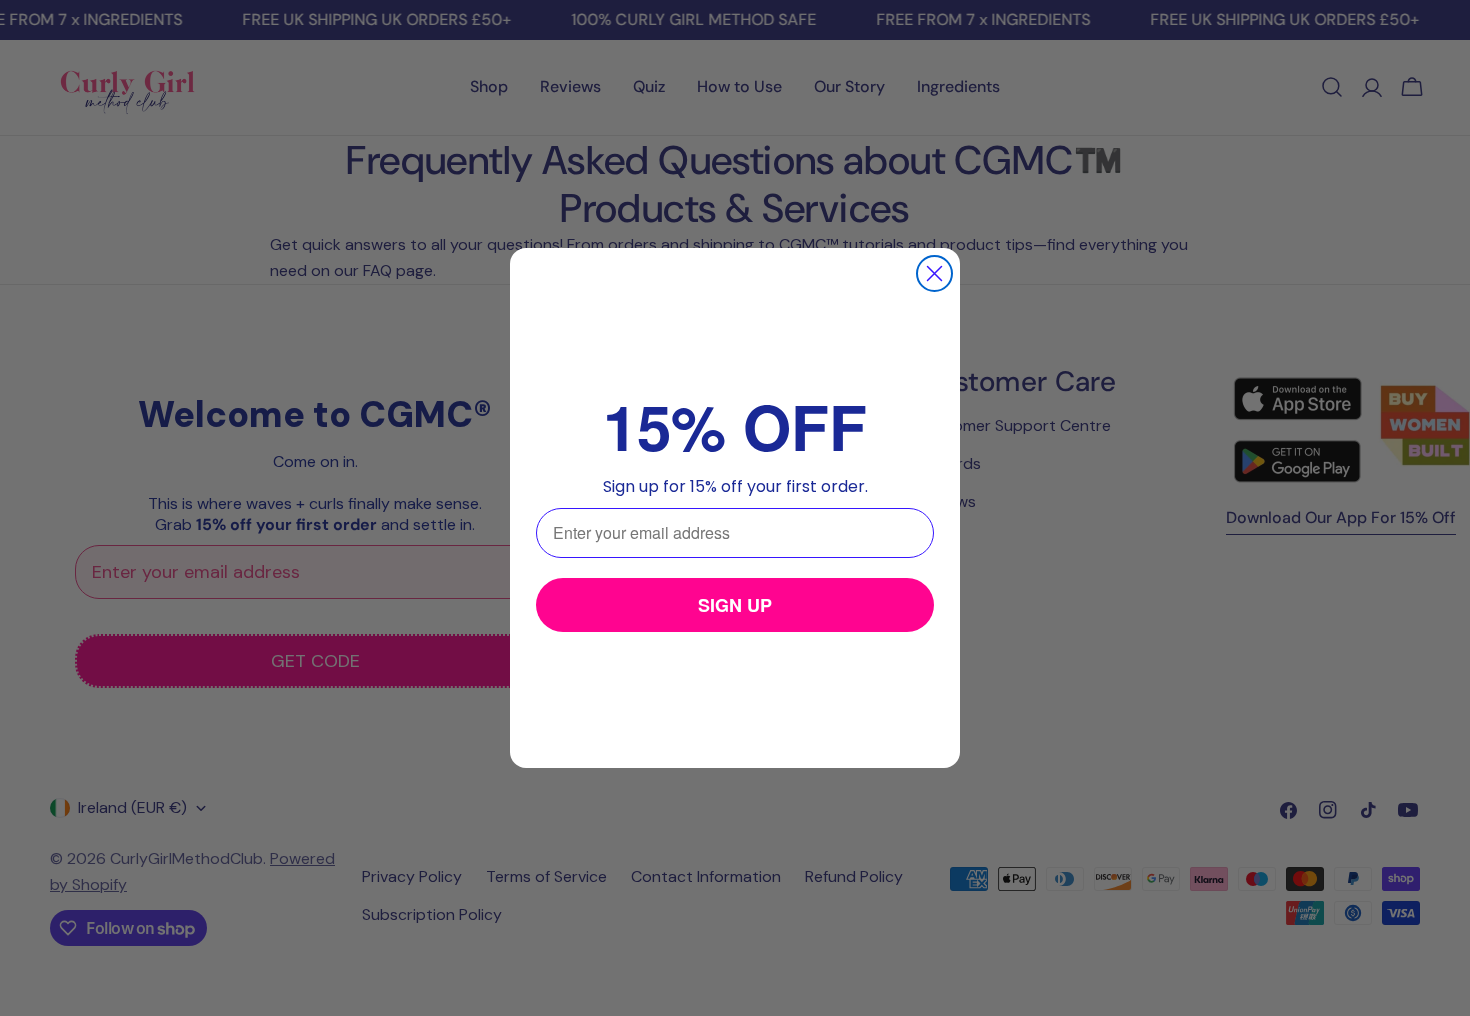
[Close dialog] (934, 273)
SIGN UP (735, 605)
